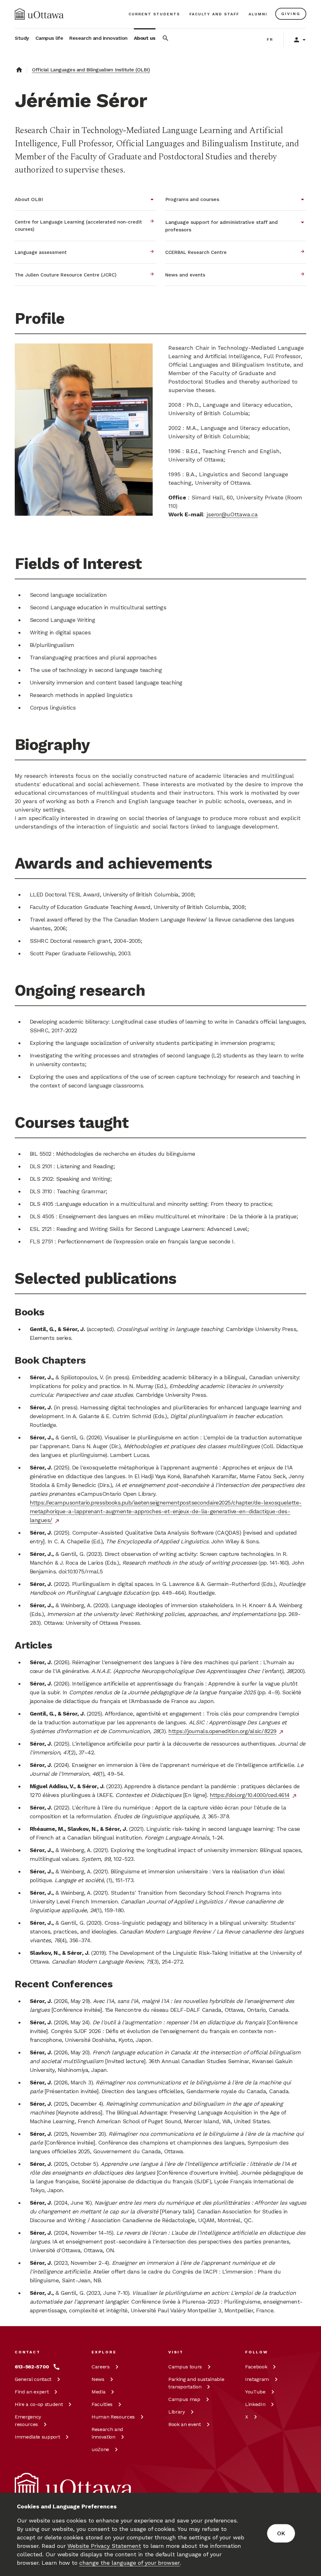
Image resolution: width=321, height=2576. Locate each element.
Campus (185, 2367)
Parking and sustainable (196, 2383)
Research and (107, 2433)
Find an (32, 2392)
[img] (39, 14)
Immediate (37, 2437)
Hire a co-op (39, 2404)
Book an (185, 2424)
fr (270, 39)
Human (113, 2417)
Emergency (28, 2421)
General (33, 2379)
